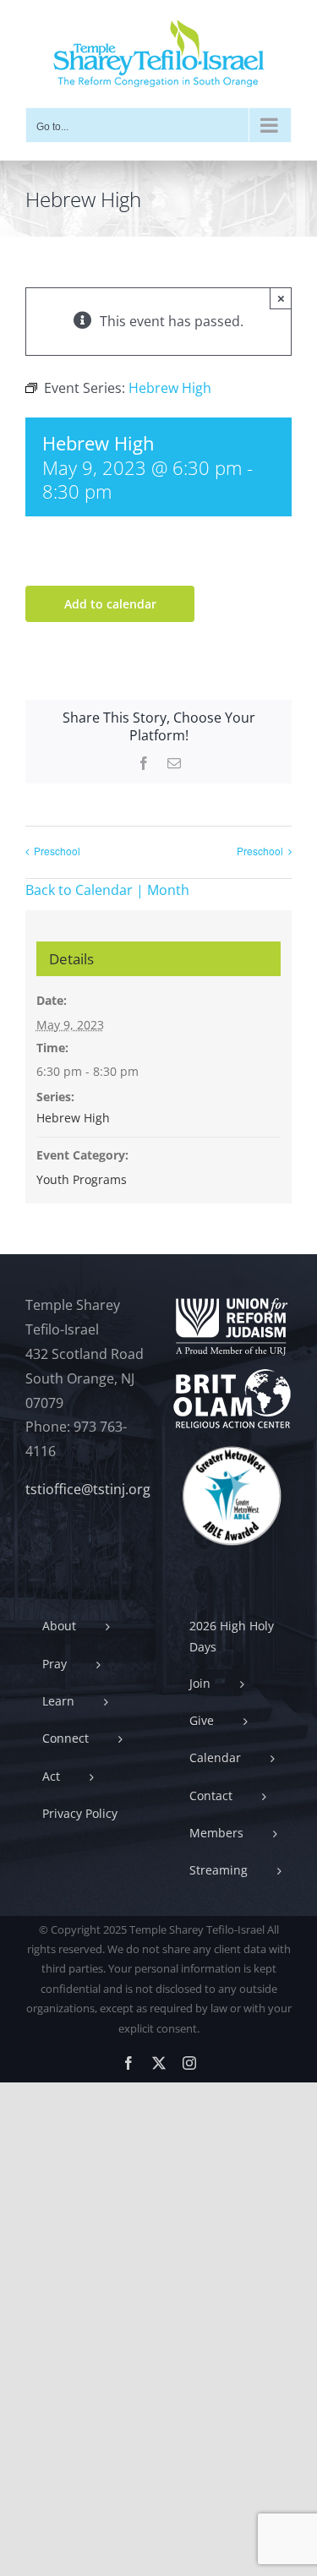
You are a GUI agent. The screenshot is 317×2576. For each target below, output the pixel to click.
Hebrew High (73, 1118)
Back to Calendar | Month (107, 890)
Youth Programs (82, 1179)
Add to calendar (110, 604)
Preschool (57, 851)
